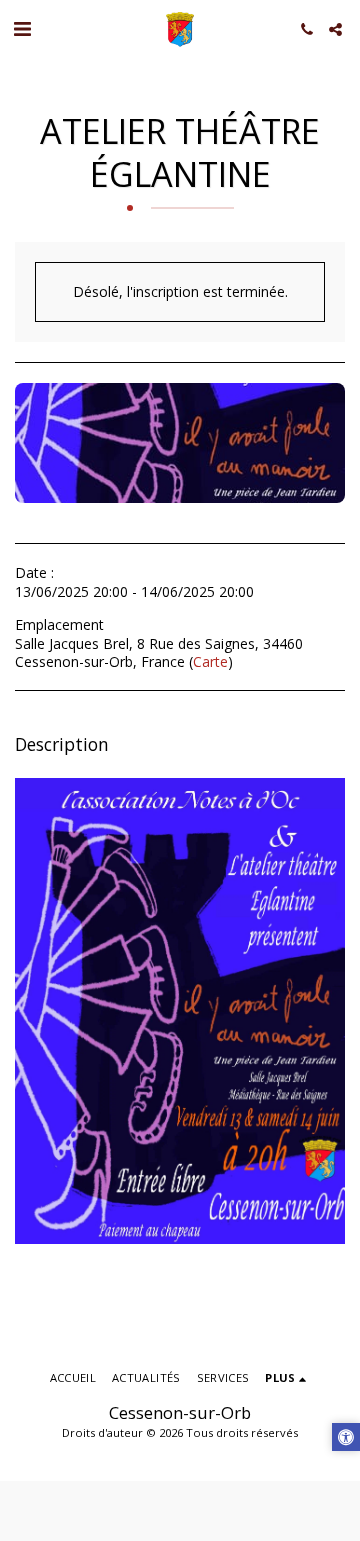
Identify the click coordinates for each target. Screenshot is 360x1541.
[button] (22, 28)
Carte (210, 661)
